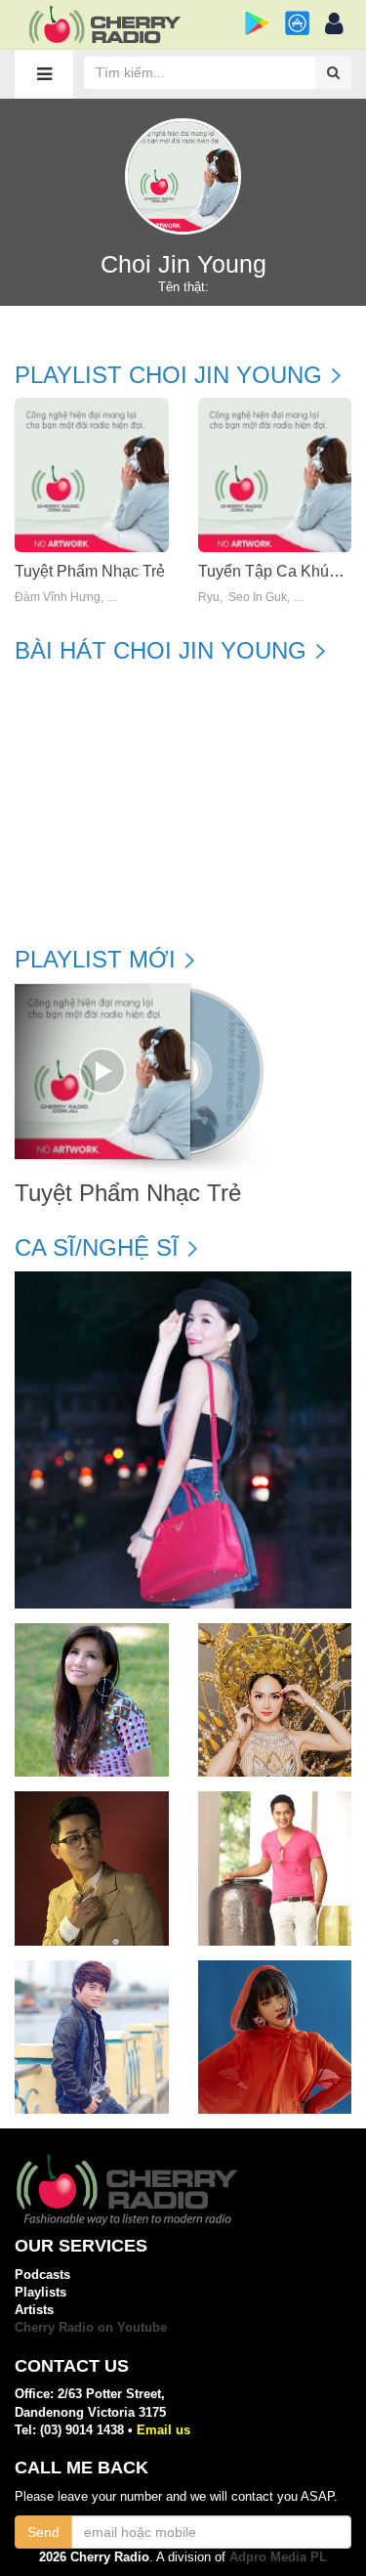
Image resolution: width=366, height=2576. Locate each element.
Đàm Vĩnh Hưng (58, 598)
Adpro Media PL (278, 2557)
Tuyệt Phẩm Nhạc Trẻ (90, 571)
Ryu (209, 598)
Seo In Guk (258, 598)
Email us (163, 2430)
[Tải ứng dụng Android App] (257, 23)
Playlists (41, 2292)
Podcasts (42, 2275)
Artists (34, 2310)
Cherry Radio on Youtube (91, 2327)
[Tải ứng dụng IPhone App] (297, 23)
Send (43, 2532)
